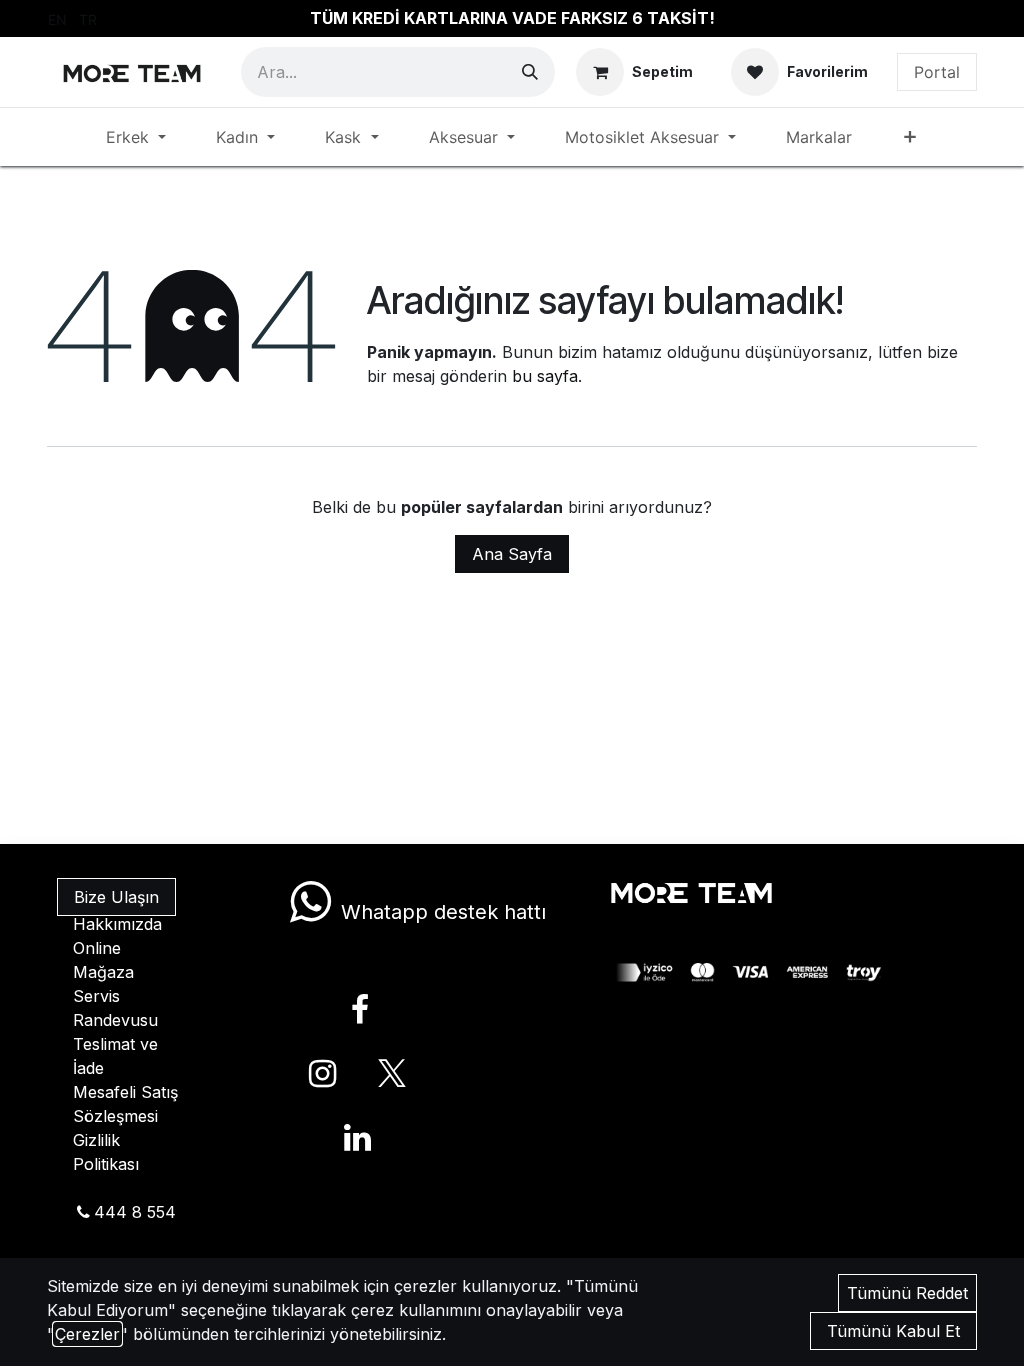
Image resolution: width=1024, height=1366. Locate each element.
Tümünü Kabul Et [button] (893, 1331)
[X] (392, 1074)
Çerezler (87, 1334)
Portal (937, 72)
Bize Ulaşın (116, 897)
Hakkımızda (117, 924)
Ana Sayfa (512, 554)
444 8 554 (135, 1212)
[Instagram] (323, 1074)
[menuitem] (57, 18)
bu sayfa (545, 376)
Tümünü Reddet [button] (907, 1293)
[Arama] (530, 72)
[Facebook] (360, 1010)
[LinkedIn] (357, 1138)
